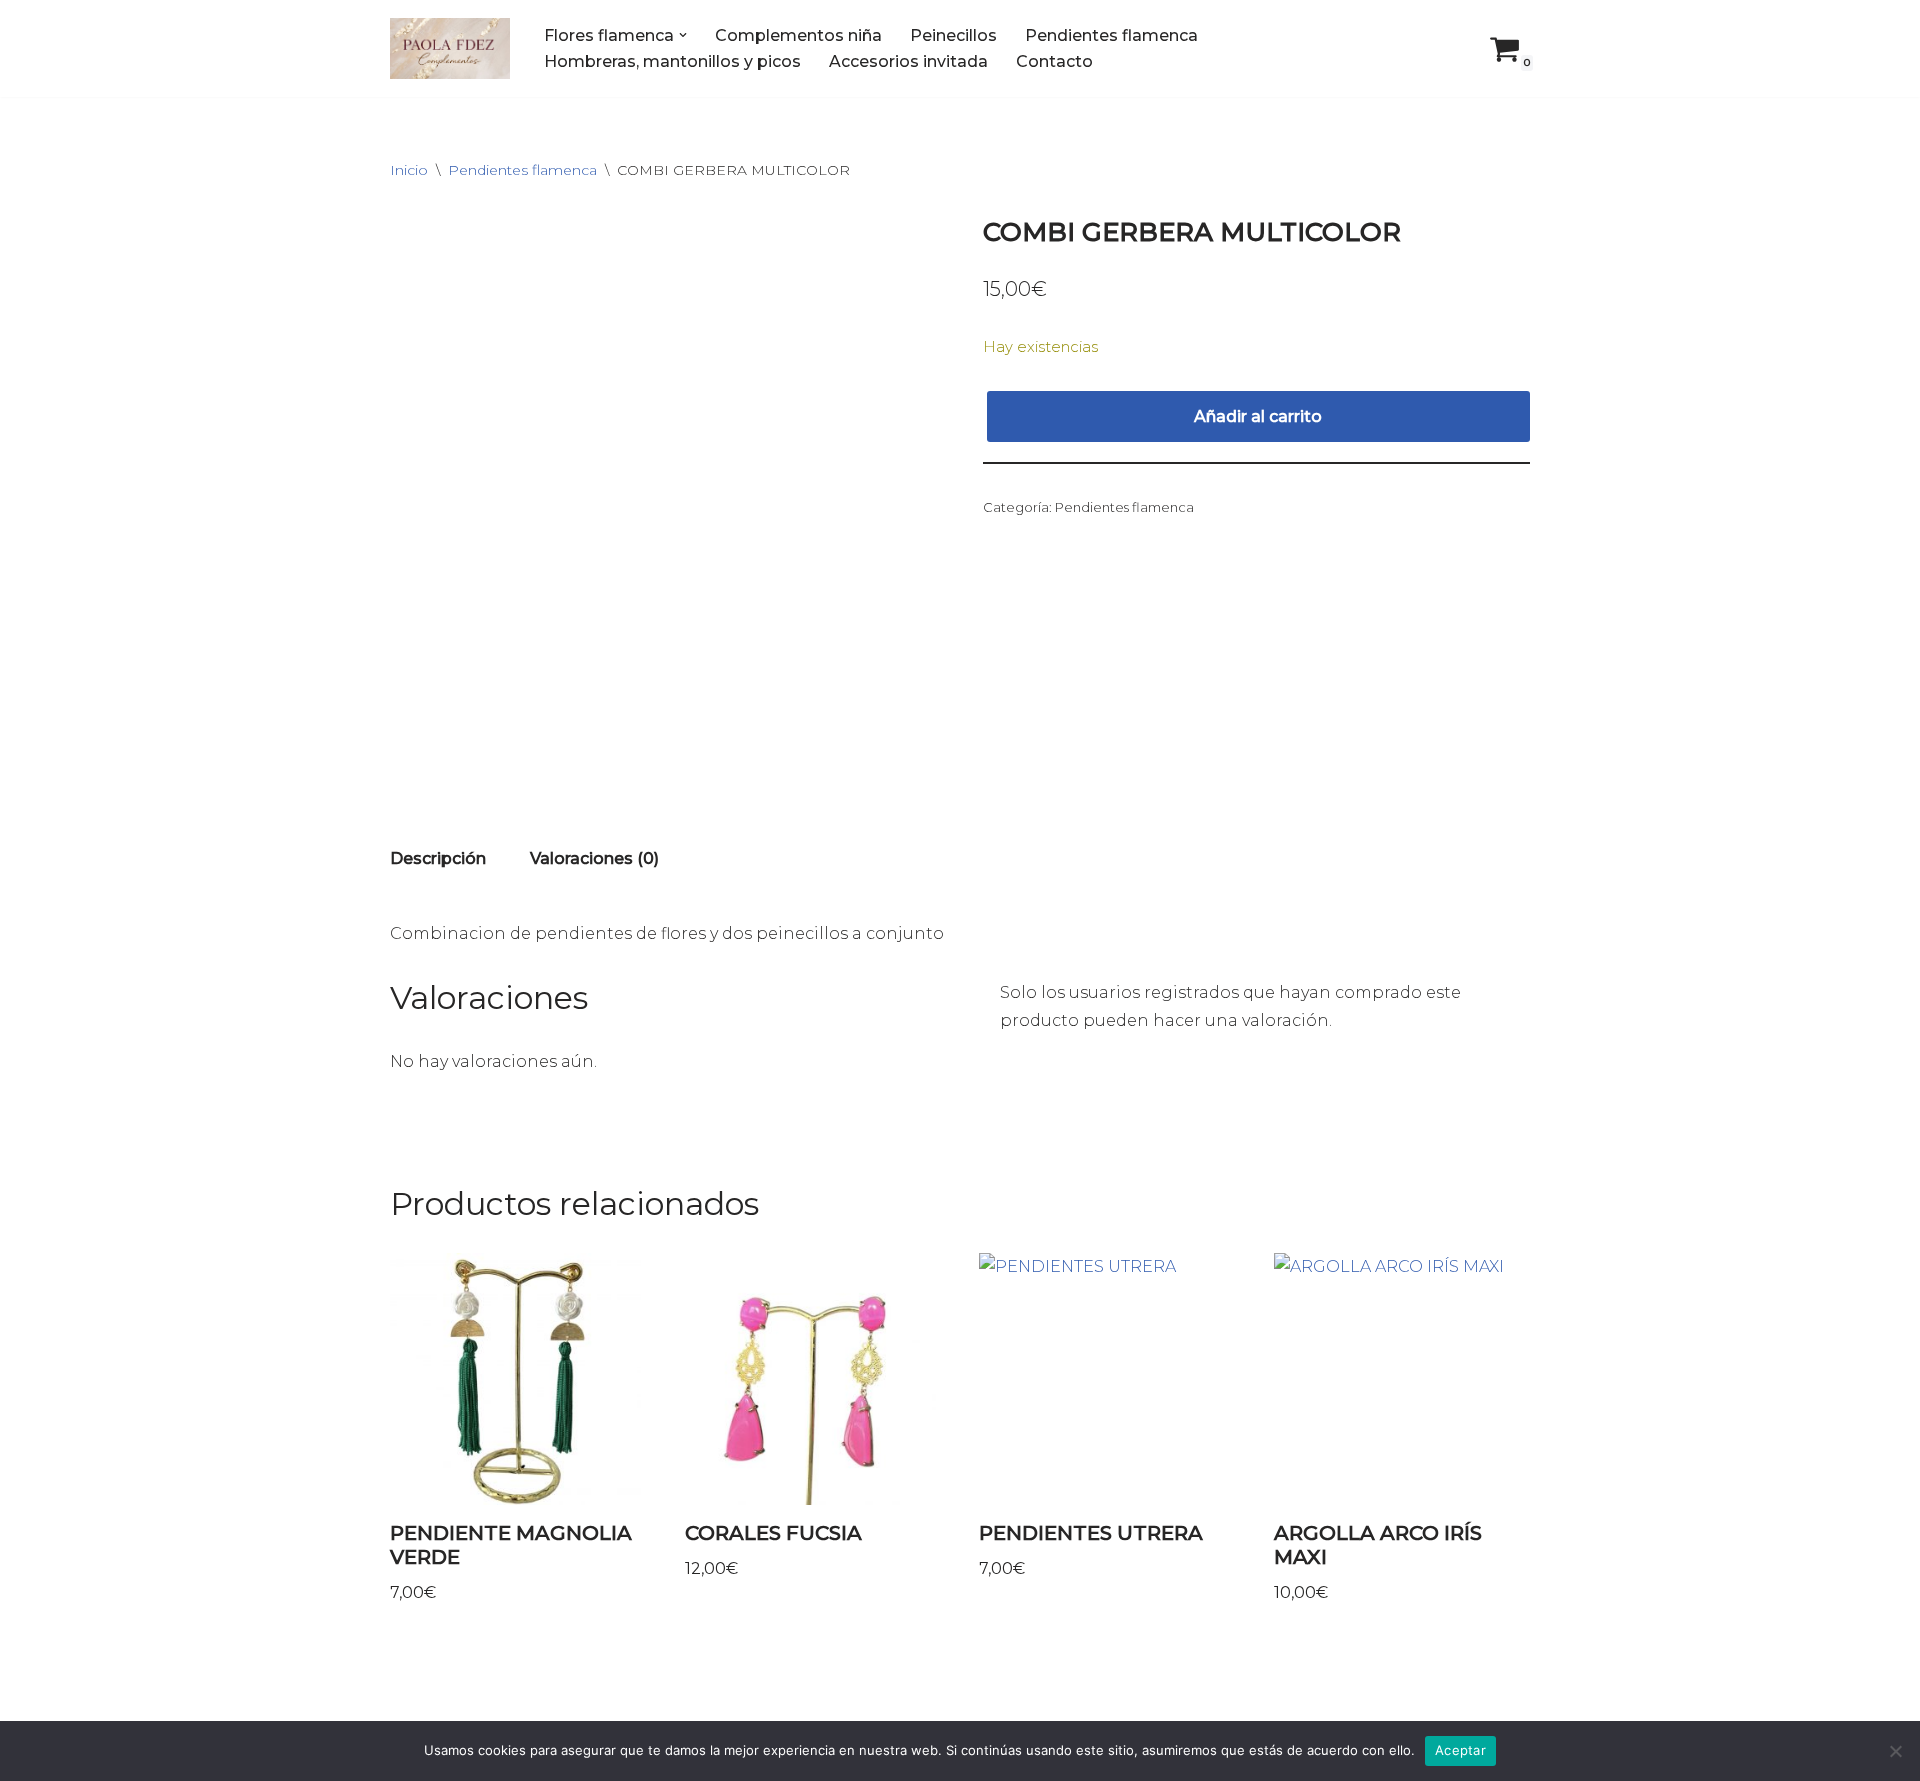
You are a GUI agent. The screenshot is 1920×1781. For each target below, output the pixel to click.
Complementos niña (798, 35)
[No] (1895, 1751)
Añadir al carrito (1258, 416)
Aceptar (1460, 1750)
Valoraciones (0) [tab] (594, 858)
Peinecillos (953, 35)
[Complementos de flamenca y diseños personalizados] (450, 48)
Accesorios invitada (908, 61)
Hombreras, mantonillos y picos (672, 61)
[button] (683, 35)
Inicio (409, 170)
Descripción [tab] (438, 858)
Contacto (1054, 61)
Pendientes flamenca (1111, 35)
